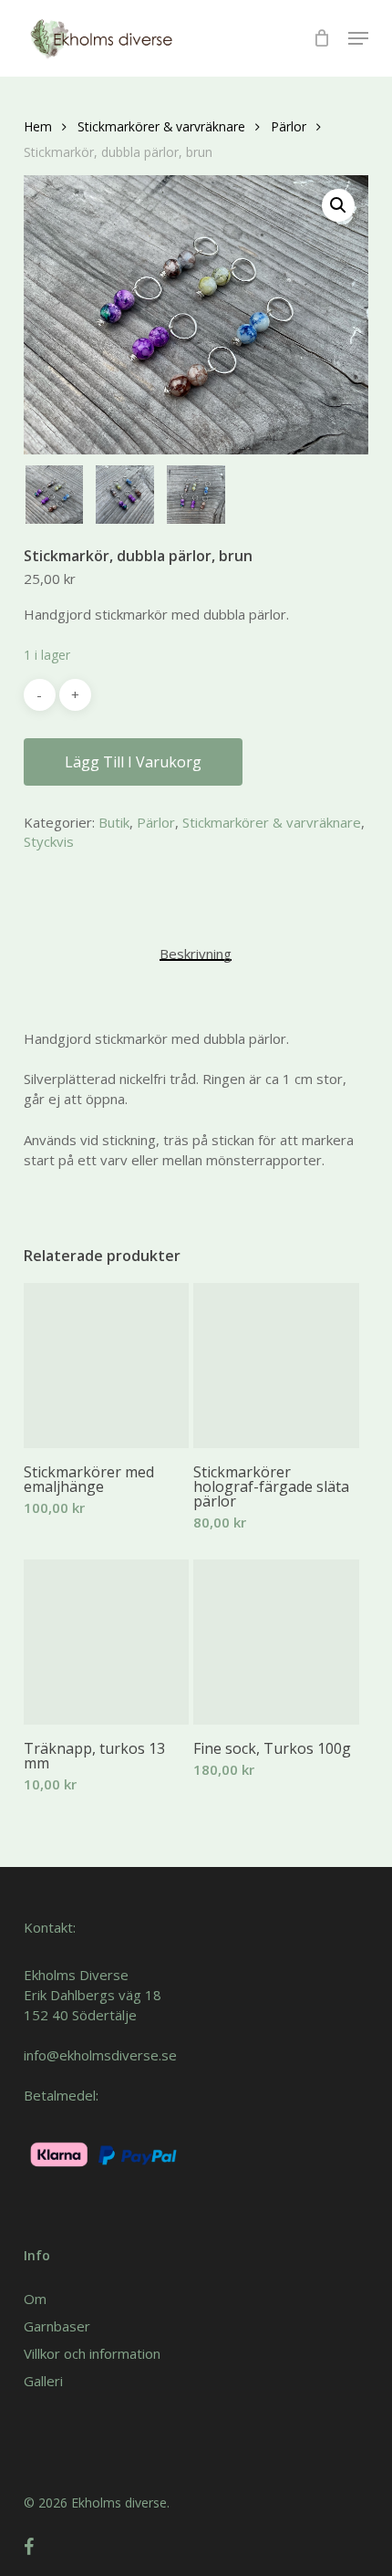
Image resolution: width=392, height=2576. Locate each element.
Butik (114, 822)
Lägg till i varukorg (133, 762)
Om (35, 2299)
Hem (38, 126)
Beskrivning (196, 954)
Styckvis (49, 841)
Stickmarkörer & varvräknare (161, 126)
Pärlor (289, 126)
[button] (358, 38)
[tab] (196, 954)
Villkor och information (92, 2353)
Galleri (43, 2381)
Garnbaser (57, 2326)
